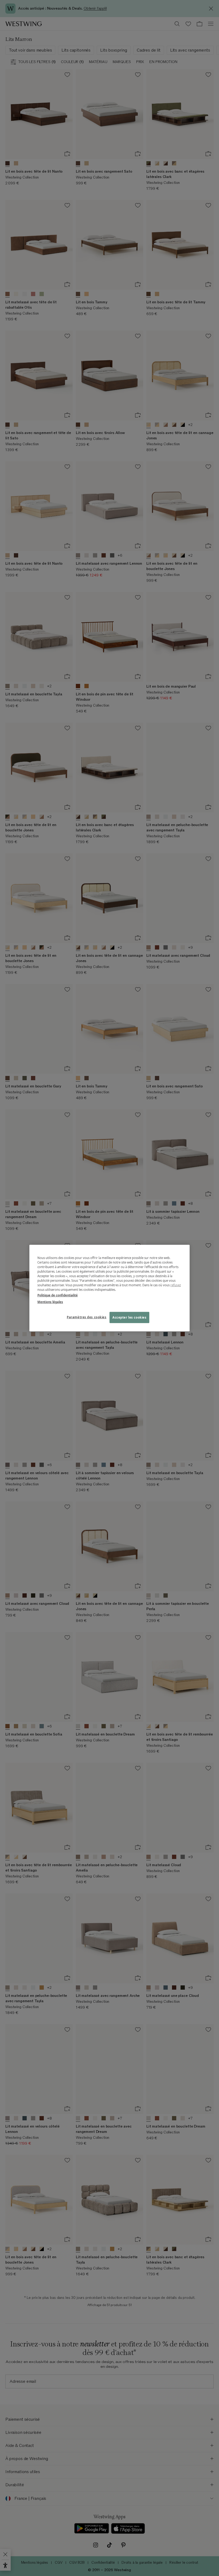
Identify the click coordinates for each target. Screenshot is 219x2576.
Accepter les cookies (129, 1317)
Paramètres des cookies (87, 1317)
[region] (109, 1288)
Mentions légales (50, 1302)
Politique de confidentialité (58, 1295)
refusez (176, 1285)
